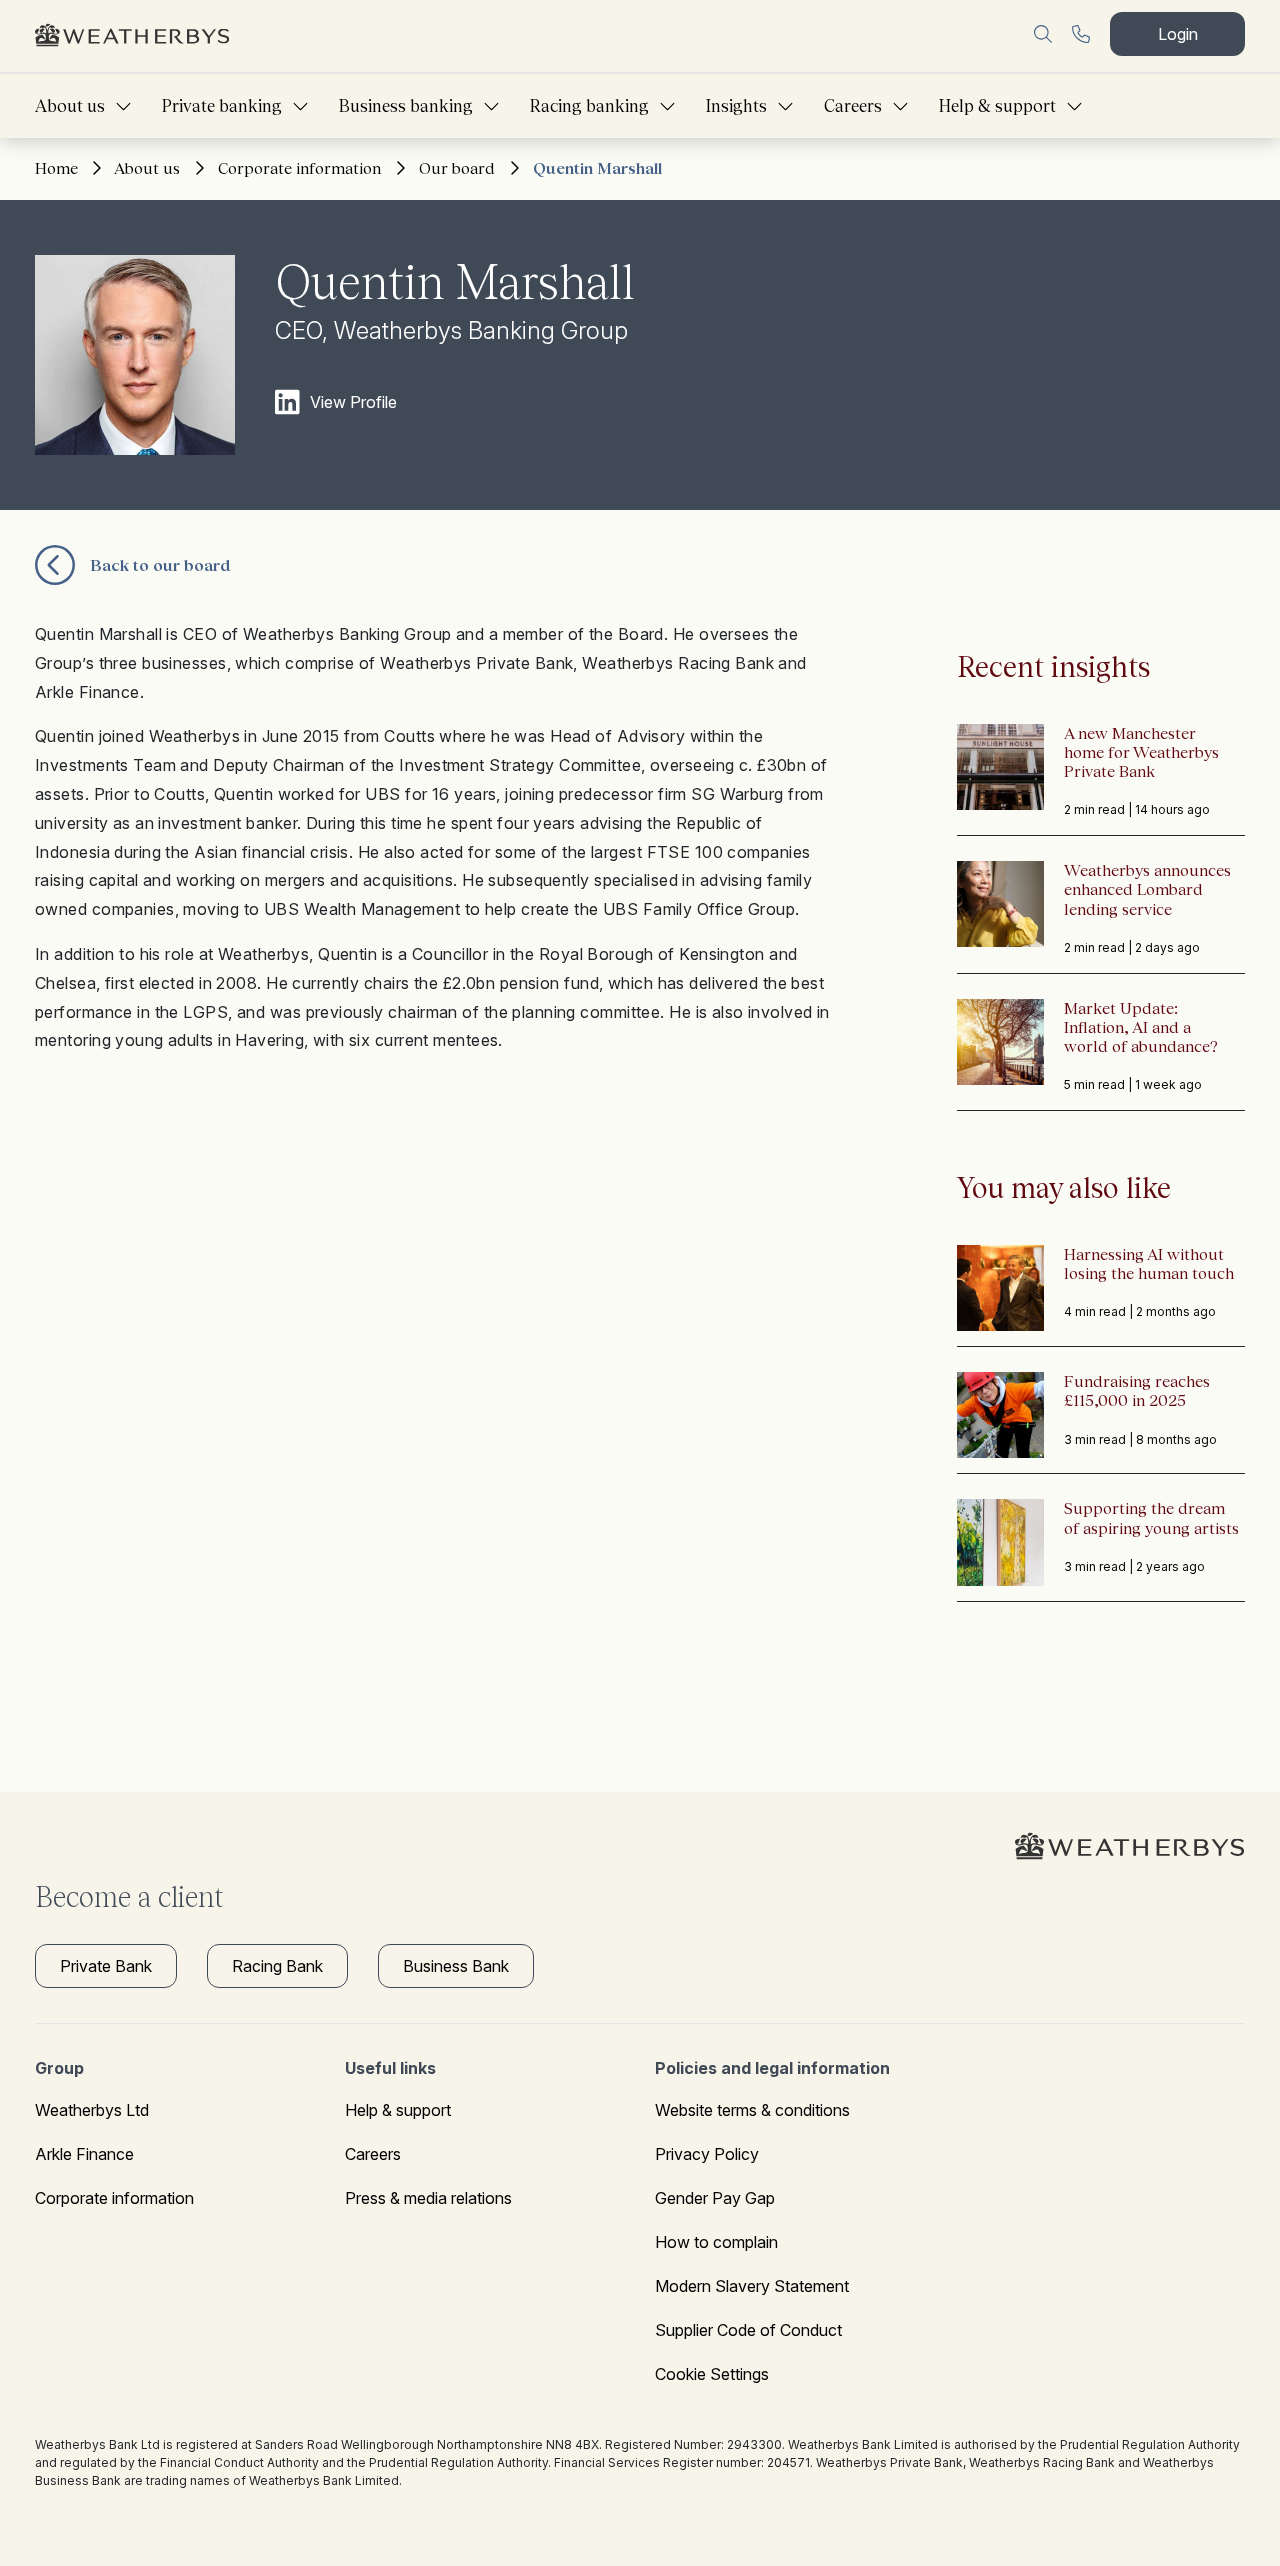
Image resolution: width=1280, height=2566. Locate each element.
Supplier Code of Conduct (748, 2330)
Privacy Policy (707, 2154)
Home (56, 168)
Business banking (406, 106)
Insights (736, 106)
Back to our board (160, 565)
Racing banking (589, 106)
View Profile (353, 402)
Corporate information (299, 168)
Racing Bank (277, 1966)
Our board (457, 168)
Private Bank (106, 1966)
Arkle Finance (84, 2154)
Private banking (222, 106)
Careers (853, 106)
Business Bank (456, 1966)
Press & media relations (428, 2198)
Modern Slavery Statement (752, 2286)
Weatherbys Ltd (92, 2110)
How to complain (716, 2242)
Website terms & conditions (752, 2110)
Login (1178, 34)
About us (70, 106)
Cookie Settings (712, 2374)
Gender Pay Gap (715, 2198)
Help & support (997, 106)
